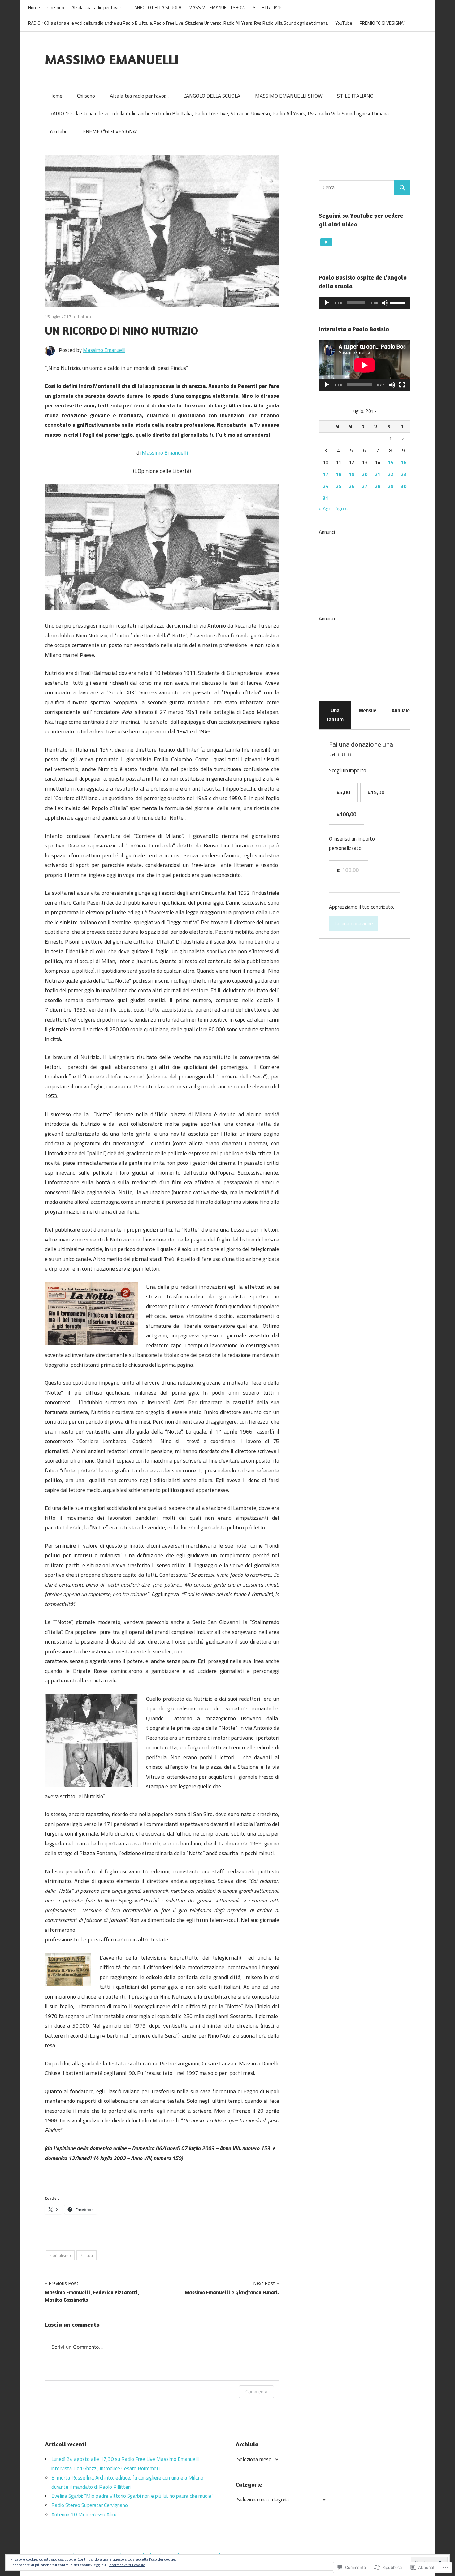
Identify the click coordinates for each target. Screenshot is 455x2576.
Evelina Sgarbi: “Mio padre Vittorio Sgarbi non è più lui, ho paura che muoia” (132, 2496)
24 (326, 486)
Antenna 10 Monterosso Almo (84, 2514)
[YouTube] (326, 242)
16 (404, 462)
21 (378, 474)
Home (34, 8)
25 (339, 486)
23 (404, 474)
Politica (84, 317)
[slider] (398, 302)
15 (391, 462)
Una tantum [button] (335, 715)
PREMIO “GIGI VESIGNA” (382, 23)
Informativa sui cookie (127, 2565)
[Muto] (385, 303)
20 (365, 474)
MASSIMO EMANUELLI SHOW (217, 8)
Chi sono (56, 8)
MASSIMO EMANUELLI (112, 59)
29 (391, 486)
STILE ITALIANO (268, 8)
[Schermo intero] (402, 385)
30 (404, 486)
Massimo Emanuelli (104, 350)
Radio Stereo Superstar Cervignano (90, 2505)
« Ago (325, 508)
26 (352, 486)
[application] (364, 303)
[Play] (327, 303)
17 (326, 474)
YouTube (344, 23)
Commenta (256, 2392)
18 (339, 474)
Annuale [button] (401, 710)
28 (378, 486)
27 (365, 486)
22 (391, 474)
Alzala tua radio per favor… (98, 8)
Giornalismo (60, 2255)
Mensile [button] (368, 710)
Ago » (342, 508)
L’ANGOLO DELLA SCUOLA (157, 8)
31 (326, 498)
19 (352, 474)
